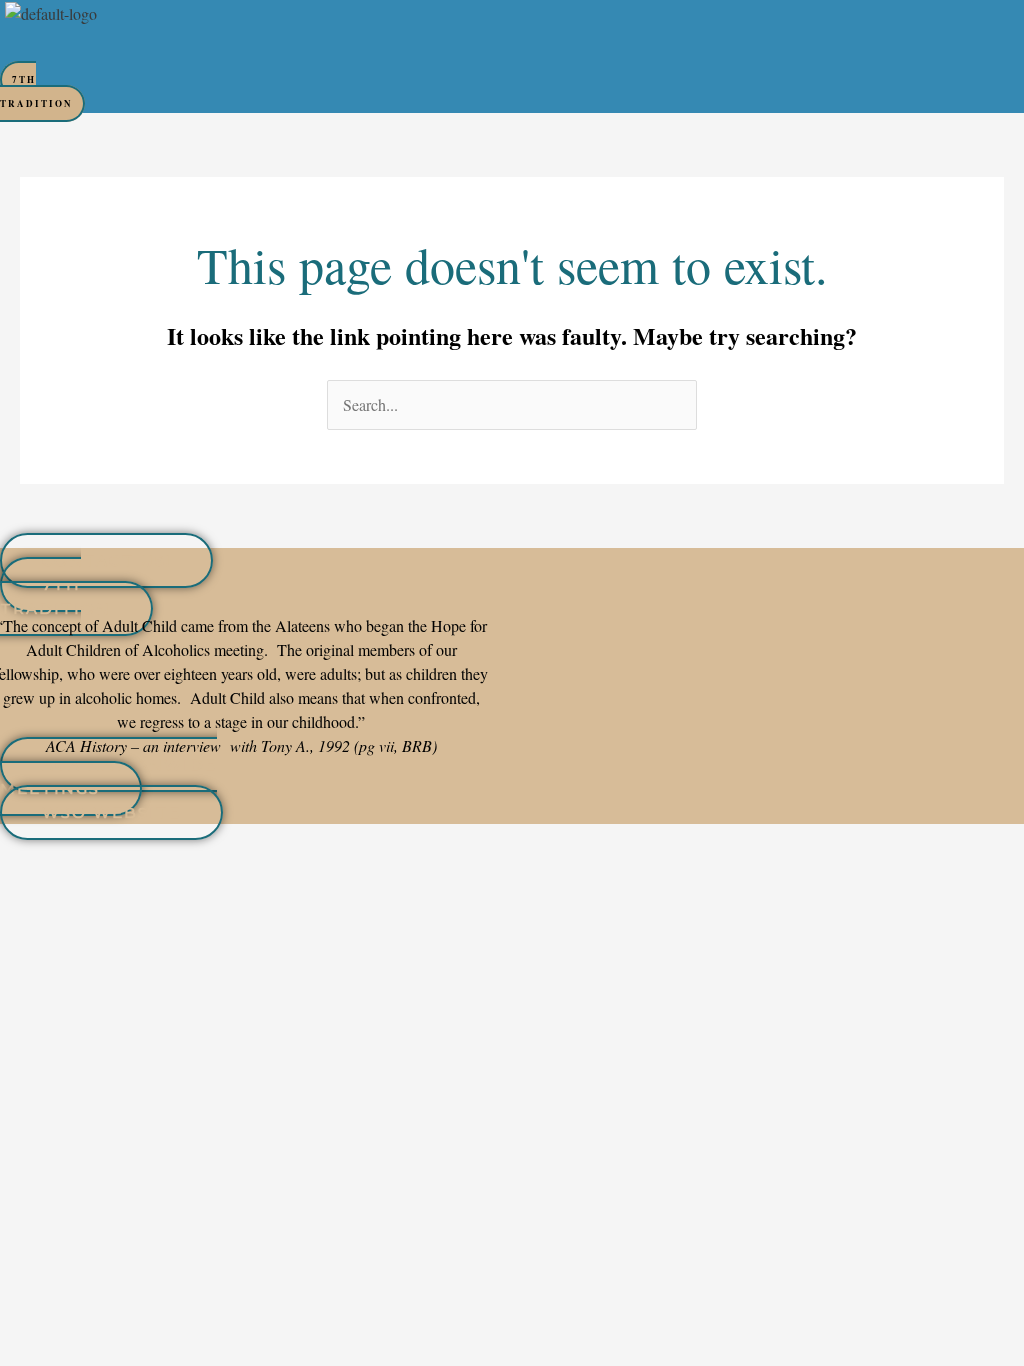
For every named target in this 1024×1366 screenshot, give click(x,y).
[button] (402, 45)
